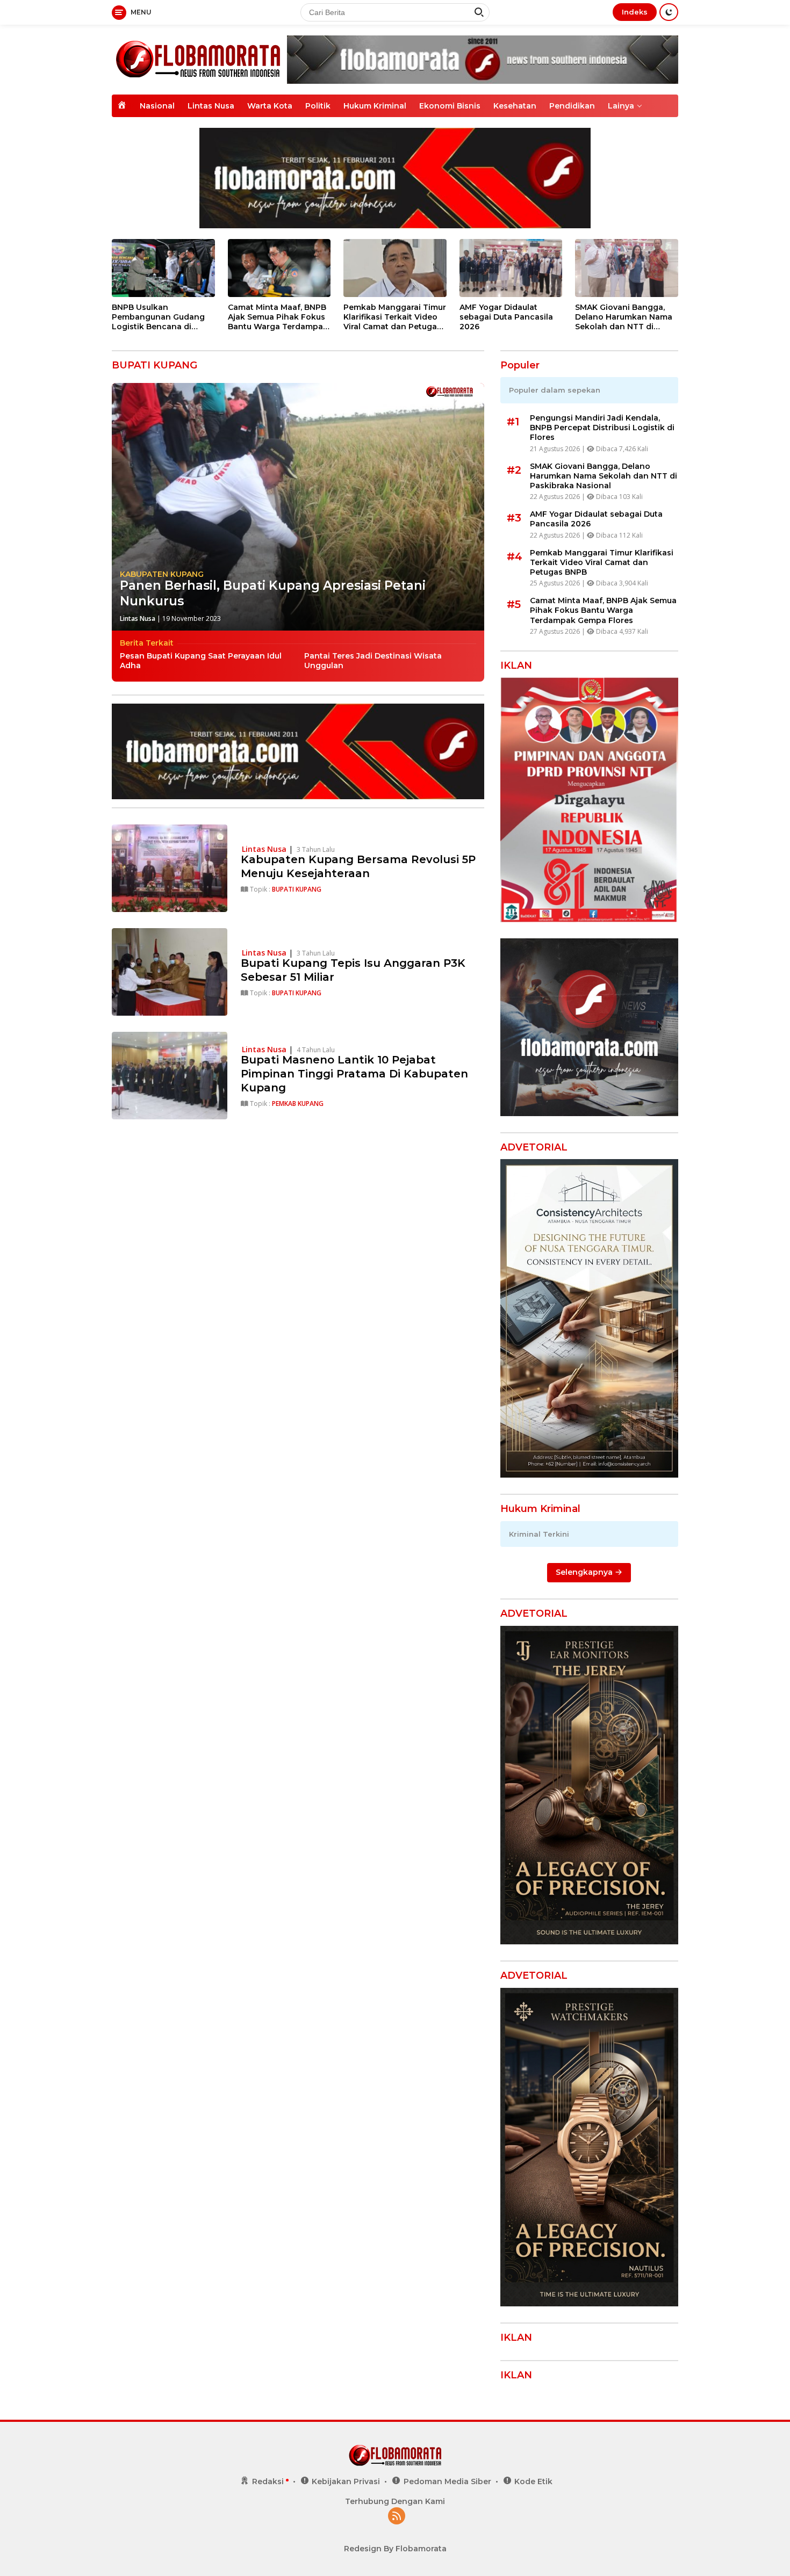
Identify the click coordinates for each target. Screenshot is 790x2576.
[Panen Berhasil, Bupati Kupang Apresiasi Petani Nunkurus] (298, 507)
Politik (318, 106)
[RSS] (397, 2517)
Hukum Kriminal (375, 106)
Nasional (157, 106)
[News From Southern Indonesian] (198, 59)
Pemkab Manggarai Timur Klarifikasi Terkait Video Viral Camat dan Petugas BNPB (395, 317)
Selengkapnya (585, 1573)
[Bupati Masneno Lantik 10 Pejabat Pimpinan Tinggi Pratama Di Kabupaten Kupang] (170, 1076)
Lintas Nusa (211, 106)
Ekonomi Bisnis (450, 106)
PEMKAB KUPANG (298, 1104)
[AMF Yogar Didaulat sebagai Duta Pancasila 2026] (511, 268)
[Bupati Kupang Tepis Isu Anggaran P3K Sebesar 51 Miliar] (170, 972)
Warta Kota (270, 106)
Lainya (621, 106)
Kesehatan (515, 106)
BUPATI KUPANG (297, 889)
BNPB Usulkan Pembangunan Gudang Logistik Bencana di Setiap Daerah (158, 317)
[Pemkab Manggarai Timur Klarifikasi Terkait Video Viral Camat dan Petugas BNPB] (395, 268)
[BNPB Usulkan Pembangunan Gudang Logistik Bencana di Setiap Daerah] (163, 268)
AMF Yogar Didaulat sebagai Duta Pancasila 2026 (506, 317)
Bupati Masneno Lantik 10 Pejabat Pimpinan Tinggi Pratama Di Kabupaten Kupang (354, 1074)
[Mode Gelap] (669, 12)
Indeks (635, 12)
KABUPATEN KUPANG (162, 574)
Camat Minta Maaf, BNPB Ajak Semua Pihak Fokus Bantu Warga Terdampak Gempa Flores (278, 317)
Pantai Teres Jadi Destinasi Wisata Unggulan (373, 661)
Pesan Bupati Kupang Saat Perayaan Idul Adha (201, 661)
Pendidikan (572, 106)
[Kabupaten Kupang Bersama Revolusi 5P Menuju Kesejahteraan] (170, 868)
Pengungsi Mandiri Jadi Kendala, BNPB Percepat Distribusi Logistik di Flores (602, 428)
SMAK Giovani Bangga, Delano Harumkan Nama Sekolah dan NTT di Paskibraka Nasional (624, 317)
